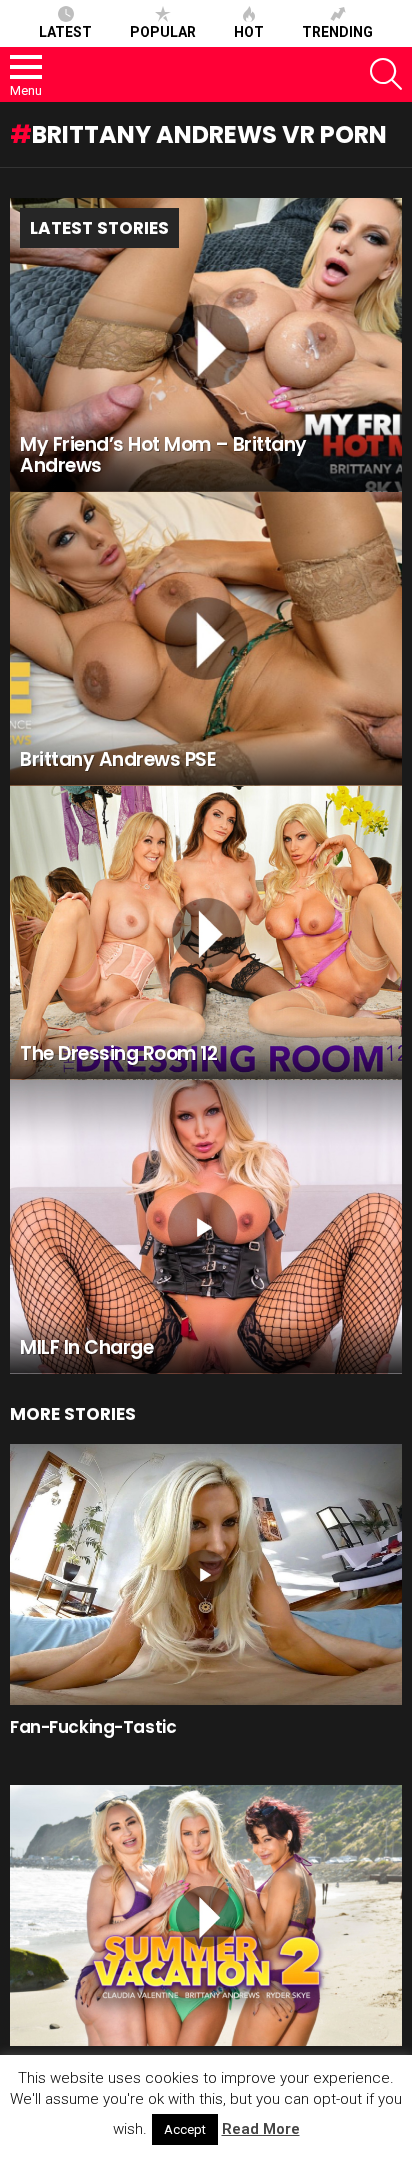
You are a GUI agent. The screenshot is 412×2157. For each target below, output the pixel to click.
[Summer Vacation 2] (206, 1915)
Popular (163, 32)
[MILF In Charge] (206, 1227)
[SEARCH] (386, 74)
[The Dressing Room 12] (206, 933)
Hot (249, 32)
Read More (261, 2129)
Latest (65, 32)
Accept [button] (185, 2129)
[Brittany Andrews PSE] (206, 639)
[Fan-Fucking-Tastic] (206, 1574)
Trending (337, 32)
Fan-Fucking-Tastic (93, 1727)
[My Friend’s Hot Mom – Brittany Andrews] (206, 345)
